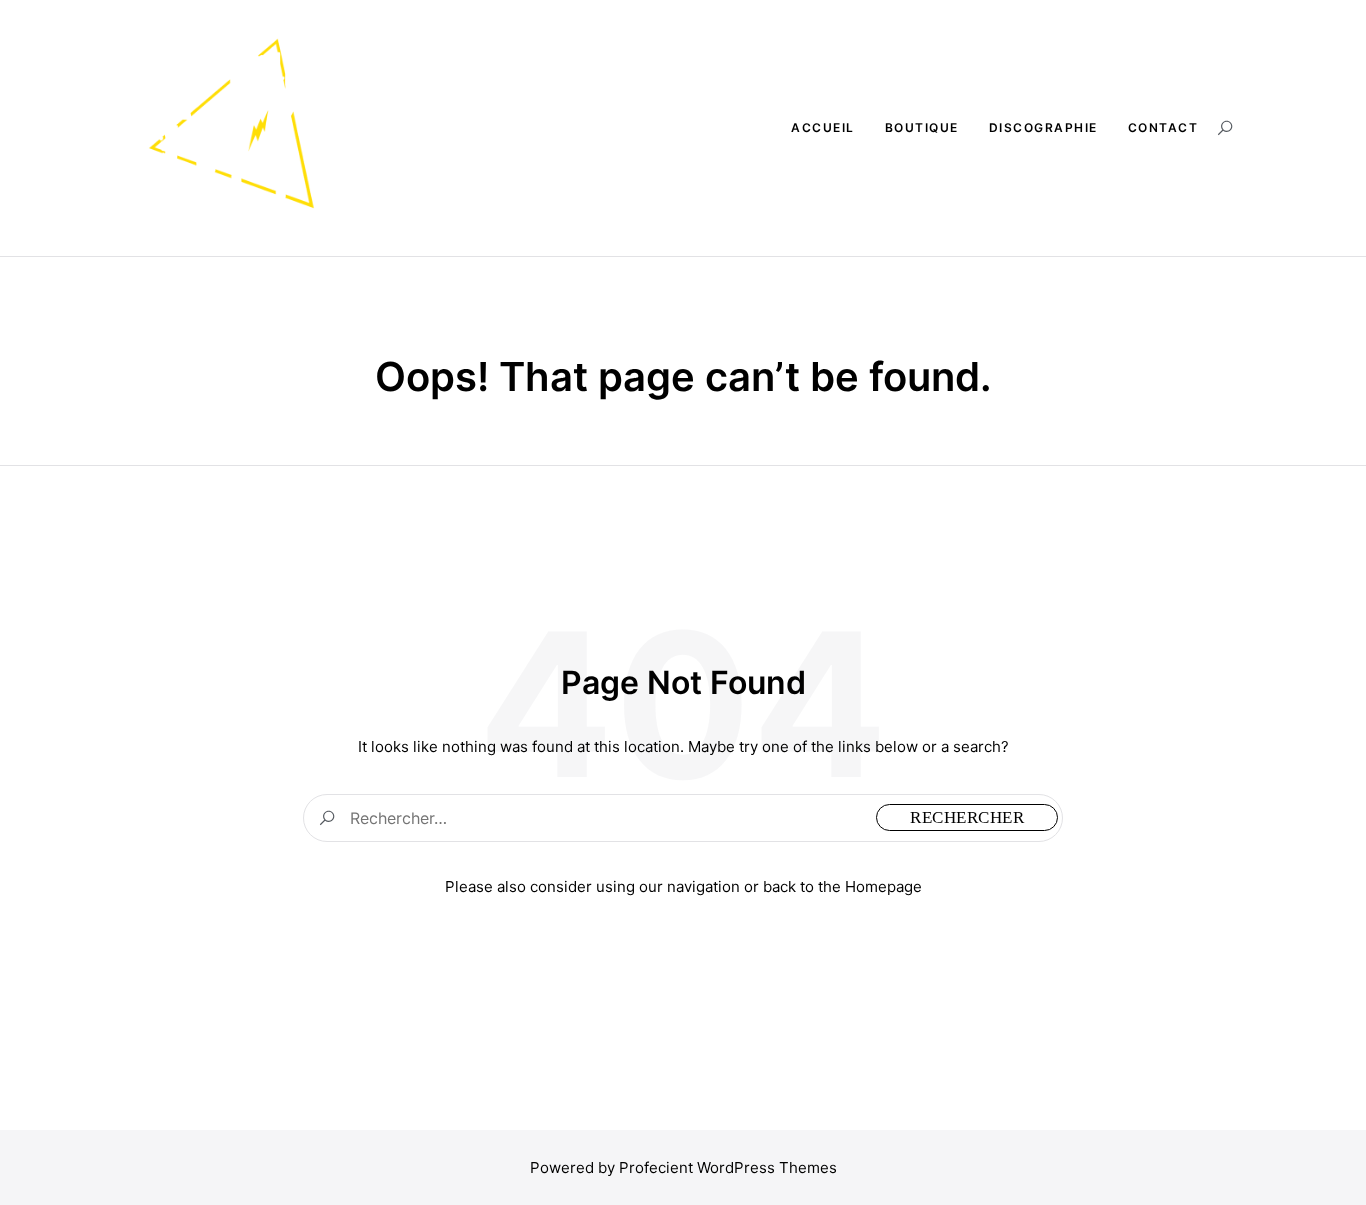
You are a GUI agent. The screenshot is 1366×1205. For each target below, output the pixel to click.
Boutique (922, 127)
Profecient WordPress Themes (728, 1167)
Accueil (823, 127)
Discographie (1043, 127)
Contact (1163, 127)
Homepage (883, 886)
